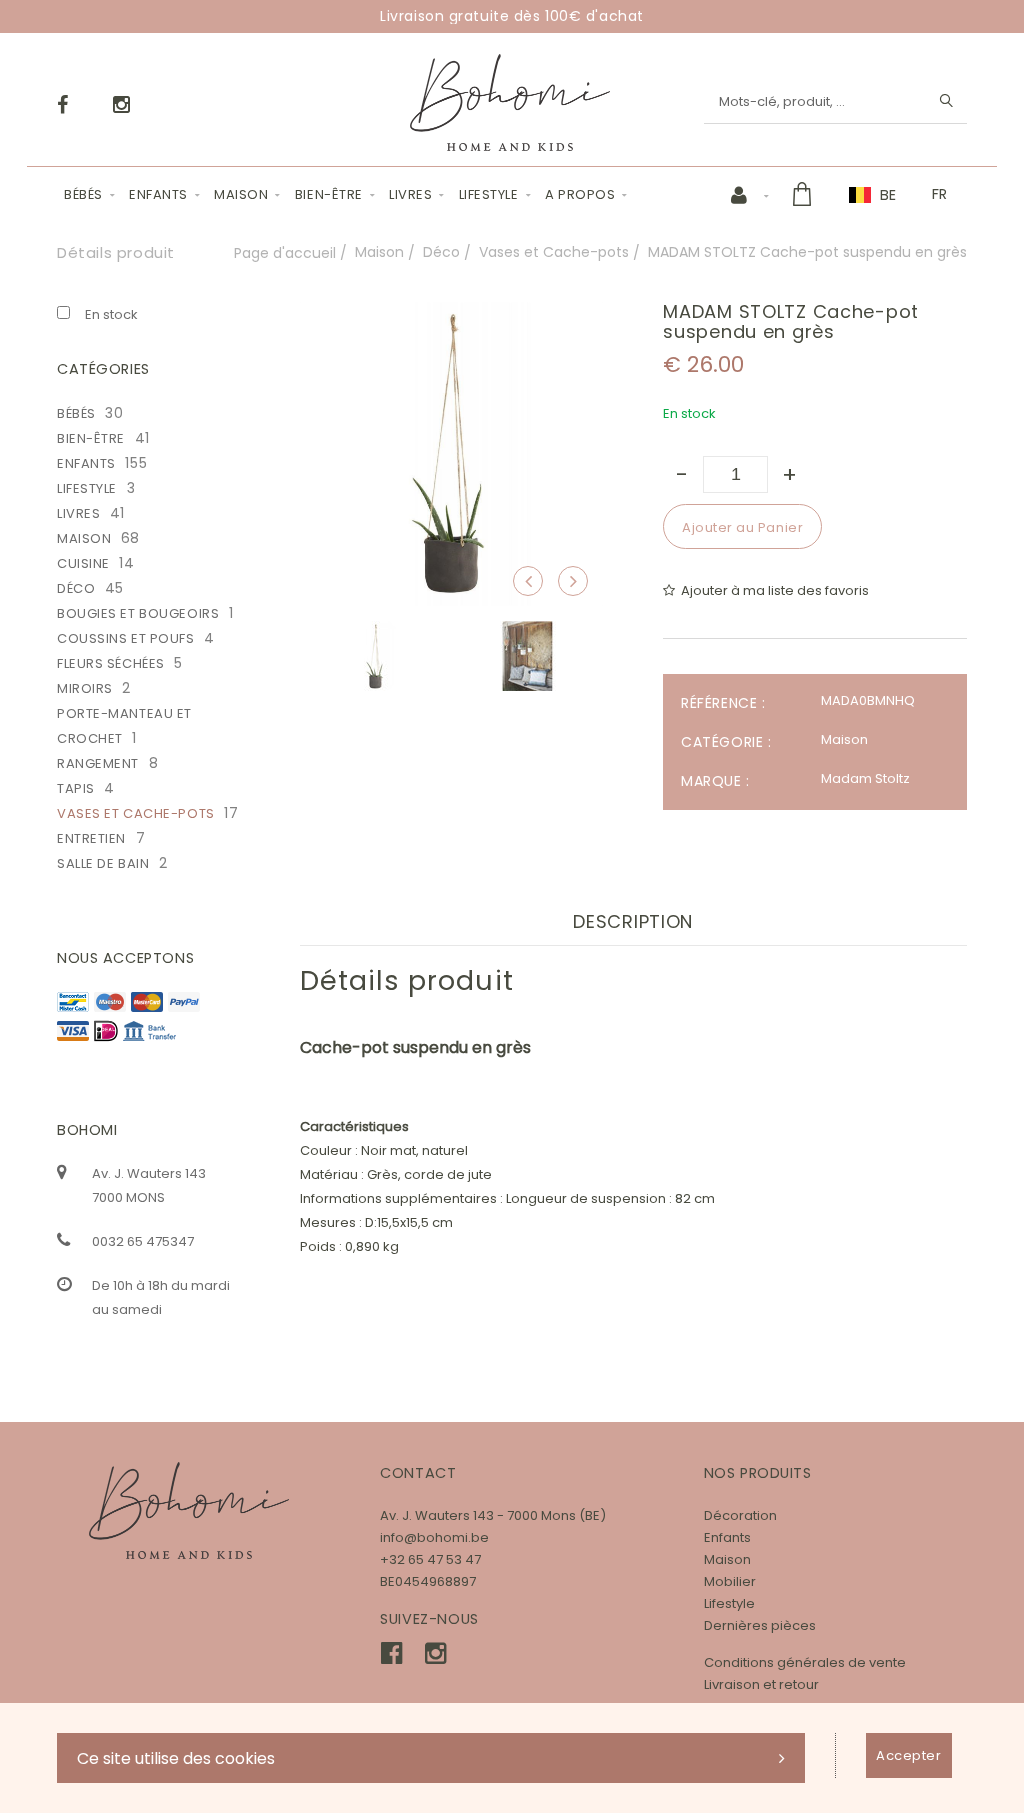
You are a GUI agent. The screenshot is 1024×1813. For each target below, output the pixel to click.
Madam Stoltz (865, 778)
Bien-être (329, 194)
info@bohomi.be (434, 1537)
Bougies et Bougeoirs (138, 613)
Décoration (740, 1515)
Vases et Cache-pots (554, 252)
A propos (580, 194)
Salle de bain (103, 863)
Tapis (76, 788)
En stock (111, 314)
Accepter (908, 1755)
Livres (410, 194)
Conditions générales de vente (805, 1662)
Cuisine (83, 563)
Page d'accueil (285, 253)
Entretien (91, 838)
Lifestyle (489, 194)
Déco (441, 252)
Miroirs (85, 688)
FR (939, 194)
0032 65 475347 (143, 1241)
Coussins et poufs (126, 638)
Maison (241, 194)
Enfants (158, 194)
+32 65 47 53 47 (430, 1559)
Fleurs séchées (111, 663)
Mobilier (730, 1581)
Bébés (83, 194)
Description (633, 921)
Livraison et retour (761, 1684)
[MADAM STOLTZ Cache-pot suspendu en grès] (452, 315)
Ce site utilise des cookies (176, 1758)
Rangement (98, 763)
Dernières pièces (760, 1625)
